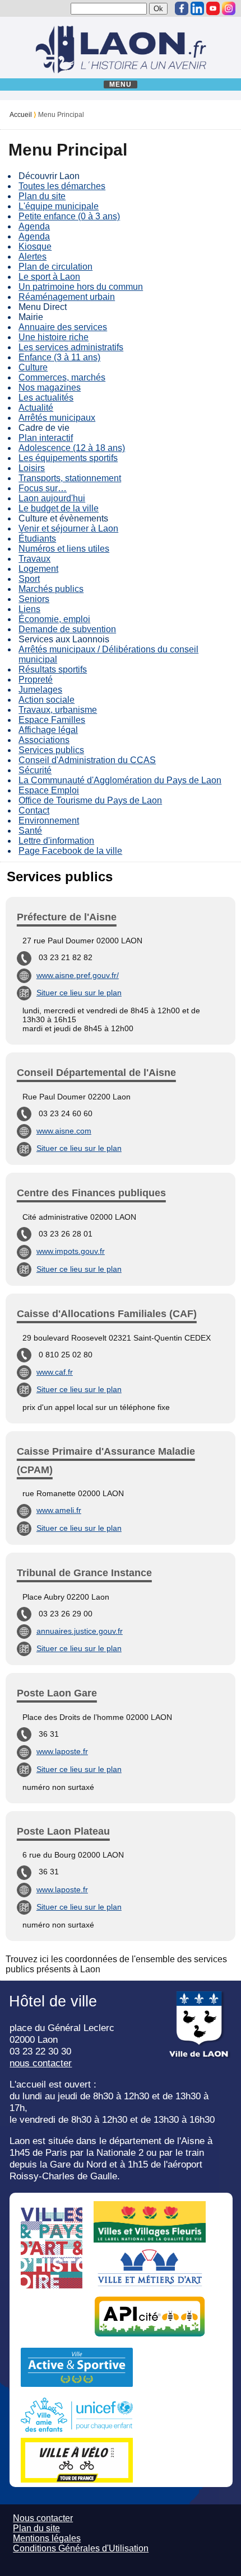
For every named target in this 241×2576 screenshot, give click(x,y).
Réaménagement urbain (67, 297)
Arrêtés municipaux (57, 418)
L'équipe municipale (59, 206)
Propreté (36, 680)
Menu (121, 84)
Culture (33, 367)
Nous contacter (43, 2518)
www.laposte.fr (62, 1751)
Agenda (34, 226)
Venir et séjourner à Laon (68, 528)
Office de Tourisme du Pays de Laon (90, 800)
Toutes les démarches (62, 186)
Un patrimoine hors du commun (81, 287)
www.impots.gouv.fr (71, 1251)
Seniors (34, 599)
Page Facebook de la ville (70, 851)
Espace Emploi (49, 790)
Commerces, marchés (62, 377)
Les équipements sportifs (68, 458)
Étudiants (37, 539)
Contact (34, 810)
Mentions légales (47, 2538)
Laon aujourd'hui (52, 498)
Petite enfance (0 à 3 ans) (69, 216)
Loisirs (32, 468)
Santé (30, 831)
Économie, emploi (54, 619)
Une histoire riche (54, 337)
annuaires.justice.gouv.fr (80, 1631)
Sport (29, 579)
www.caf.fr (55, 1372)
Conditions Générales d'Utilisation (81, 2548)
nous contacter (41, 2063)
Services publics (51, 750)
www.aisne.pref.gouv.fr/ (78, 975)
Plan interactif (46, 438)
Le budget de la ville (59, 508)
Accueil (21, 115)
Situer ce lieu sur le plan (79, 993)
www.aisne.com (64, 1131)
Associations (44, 740)
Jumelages (40, 690)
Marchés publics (51, 589)
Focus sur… (43, 488)
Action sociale (47, 700)
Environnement (49, 821)
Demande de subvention (67, 629)
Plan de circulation (55, 267)
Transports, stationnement (70, 478)
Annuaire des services (63, 327)
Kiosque (35, 246)
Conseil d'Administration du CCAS (87, 760)
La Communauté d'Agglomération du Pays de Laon (120, 780)
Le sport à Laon (49, 277)
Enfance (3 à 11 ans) (59, 357)
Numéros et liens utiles (64, 549)
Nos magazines (50, 387)
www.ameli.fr (59, 1510)
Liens (29, 609)
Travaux (34, 559)
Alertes (33, 257)
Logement (38, 569)
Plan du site (42, 196)
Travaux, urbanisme (58, 710)
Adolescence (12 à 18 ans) (72, 448)
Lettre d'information (56, 841)
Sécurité (35, 770)
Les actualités (46, 398)
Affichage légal (48, 730)
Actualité (36, 408)
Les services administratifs (71, 347)
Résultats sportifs (53, 669)
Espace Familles (52, 720)
